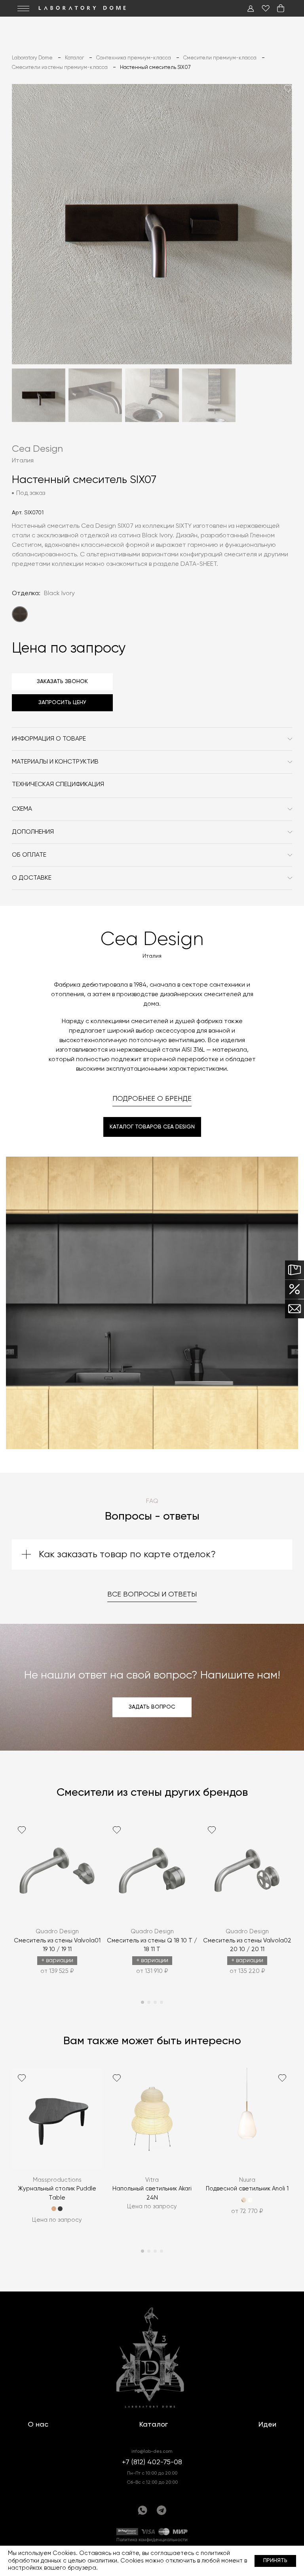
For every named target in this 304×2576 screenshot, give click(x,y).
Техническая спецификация (58, 785)
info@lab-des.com (152, 2452)
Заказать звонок (62, 682)
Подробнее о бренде (152, 1099)
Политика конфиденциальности (152, 2540)
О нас (38, 2425)
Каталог (154, 2425)
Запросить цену (62, 703)
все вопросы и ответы (152, 1594)
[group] (57, 1903)
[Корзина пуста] (281, 8)
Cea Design (37, 449)
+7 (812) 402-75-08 (152, 2462)
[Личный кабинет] (251, 8)
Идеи (267, 2425)
